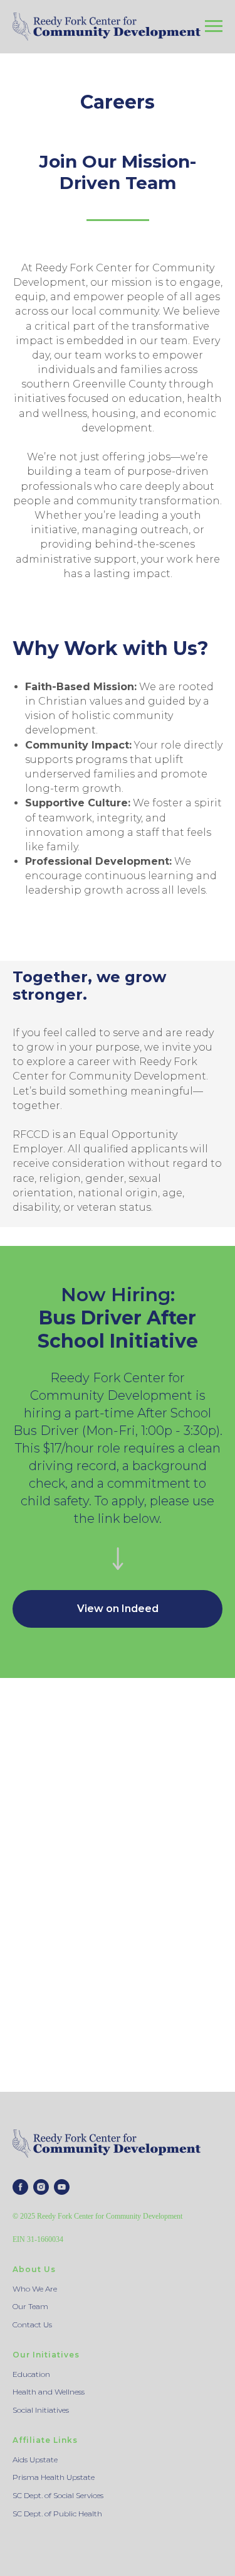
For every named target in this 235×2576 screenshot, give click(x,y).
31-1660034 (45, 2239)
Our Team (30, 2306)
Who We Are (35, 2289)
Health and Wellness (49, 2392)
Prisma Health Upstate (54, 2477)
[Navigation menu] (214, 26)
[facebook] (20, 2187)
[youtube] (62, 2187)
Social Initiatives (41, 2410)
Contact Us (32, 2324)
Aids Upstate (35, 2460)
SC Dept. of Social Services (58, 2495)
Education (31, 2374)
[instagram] (41, 2187)
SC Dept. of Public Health (57, 2514)
